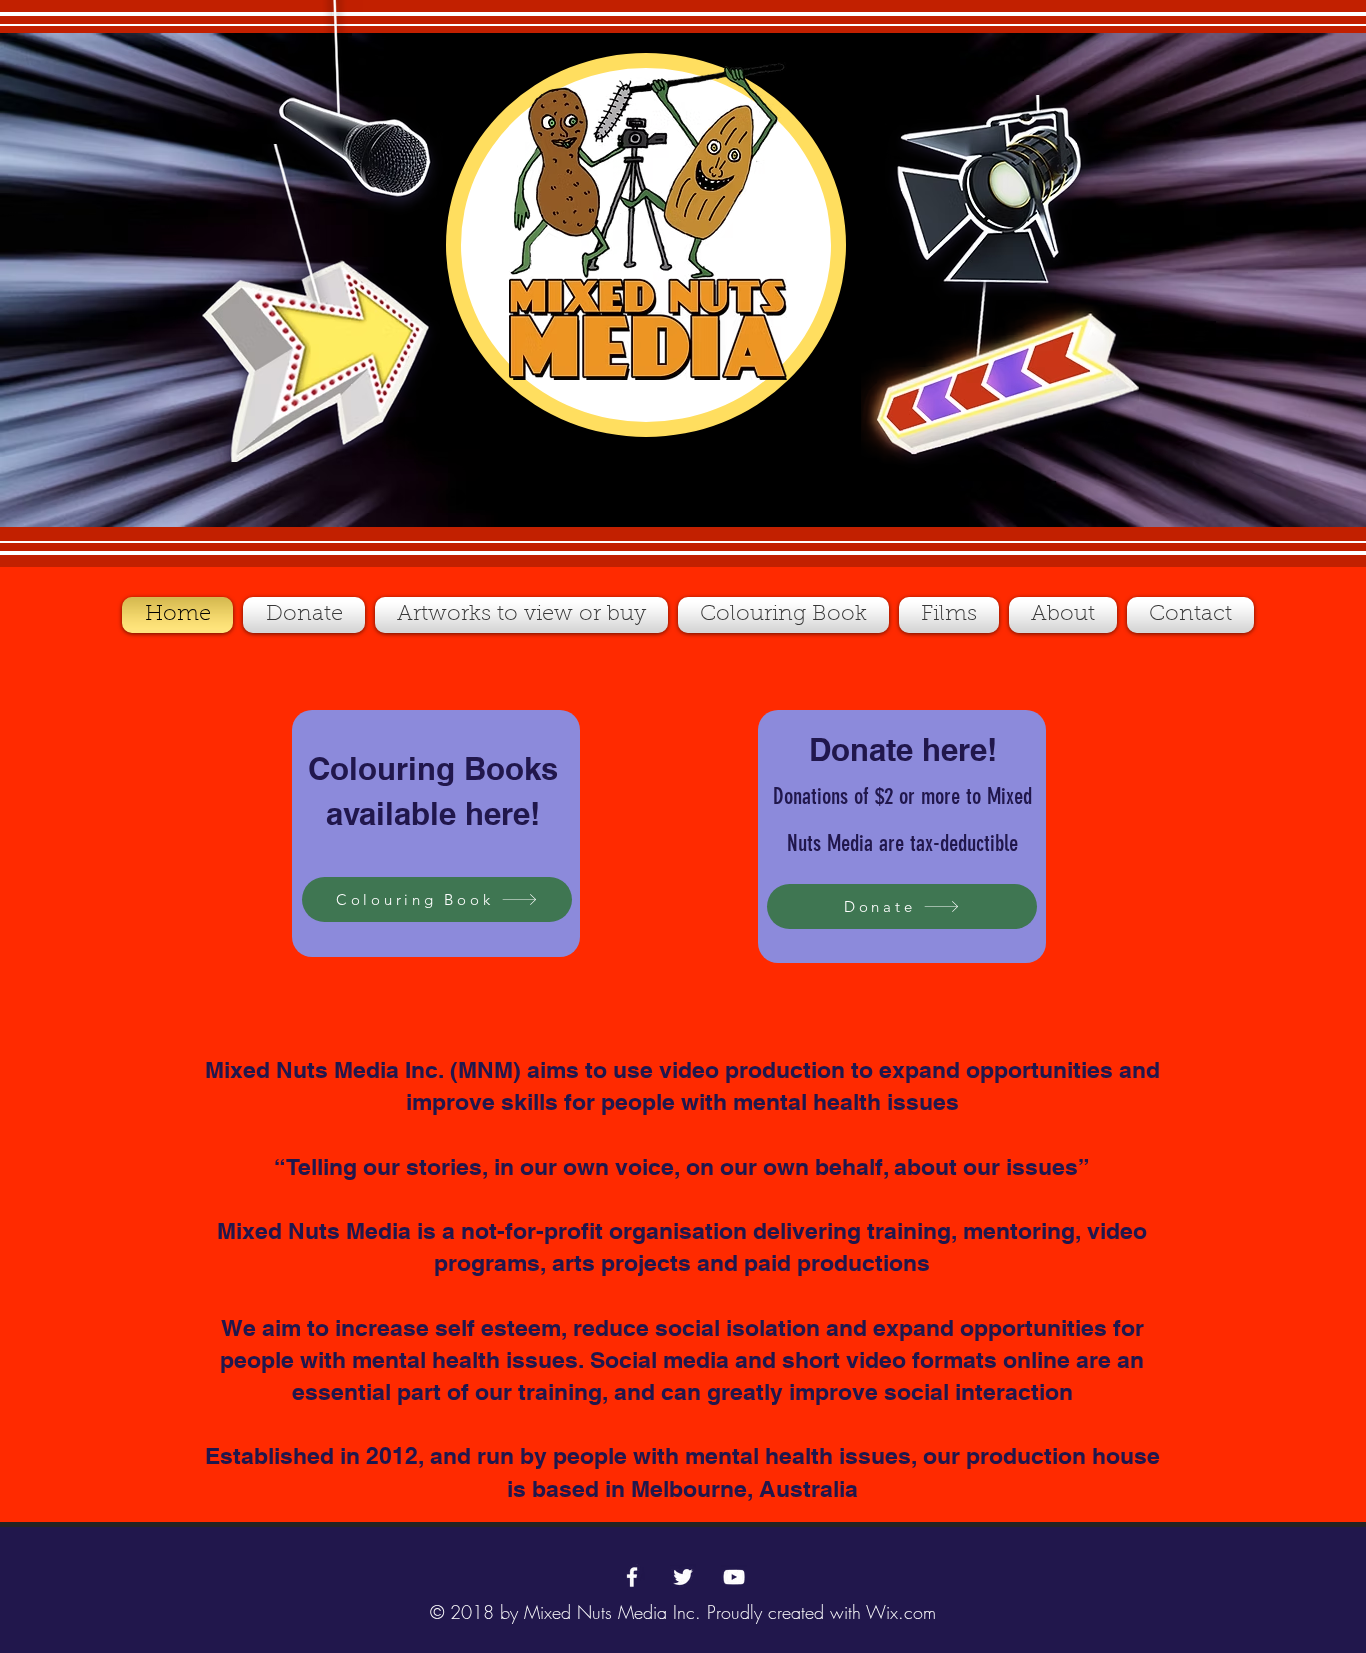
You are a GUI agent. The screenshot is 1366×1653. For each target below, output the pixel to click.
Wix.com (901, 1612)
